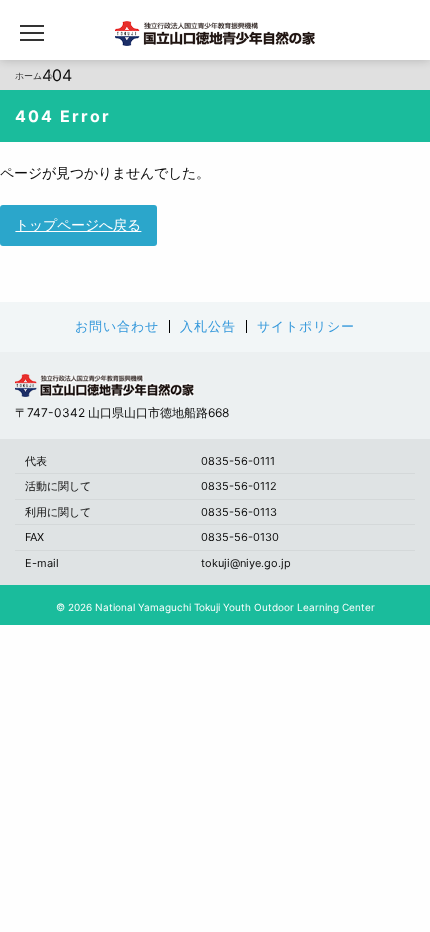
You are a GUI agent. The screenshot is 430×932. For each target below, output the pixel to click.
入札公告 (208, 326)
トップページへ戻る (78, 224)
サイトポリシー (306, 326)
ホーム (28, 75)
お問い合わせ (117, 326)
